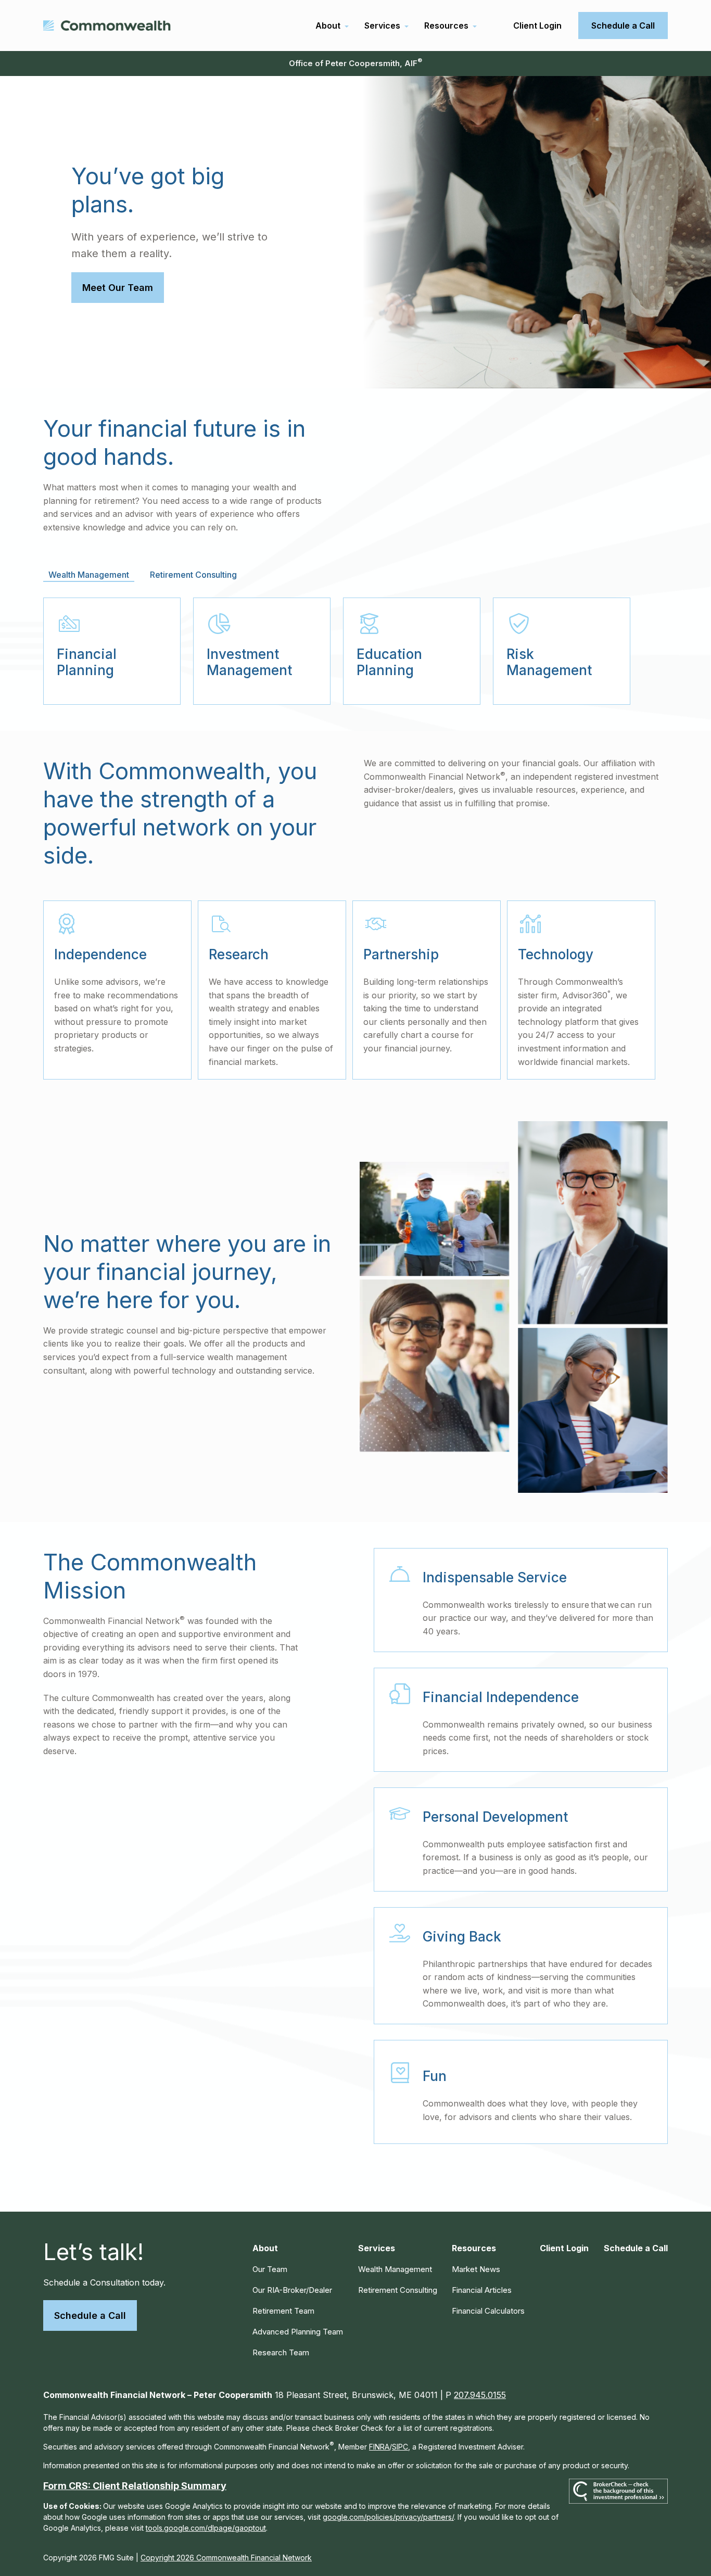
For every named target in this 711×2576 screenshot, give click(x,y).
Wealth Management (395, 2269)
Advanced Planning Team (298, 2332)
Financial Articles (482, 2290)
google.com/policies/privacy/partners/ (388, 2517)
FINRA (379, 2447)
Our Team (270, 2269)
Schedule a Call (90, 2315)
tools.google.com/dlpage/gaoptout (206, 2528)
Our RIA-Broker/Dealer (292, 2290)
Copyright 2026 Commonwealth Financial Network (226, 2558)
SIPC (400, 2447)
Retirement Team (283, 2311)
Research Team (281, 2352)
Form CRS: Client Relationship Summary (135, 2486)
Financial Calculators (488, 2311)
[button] (328, 26)
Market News (476, 2269)
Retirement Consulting (398, 2290)
